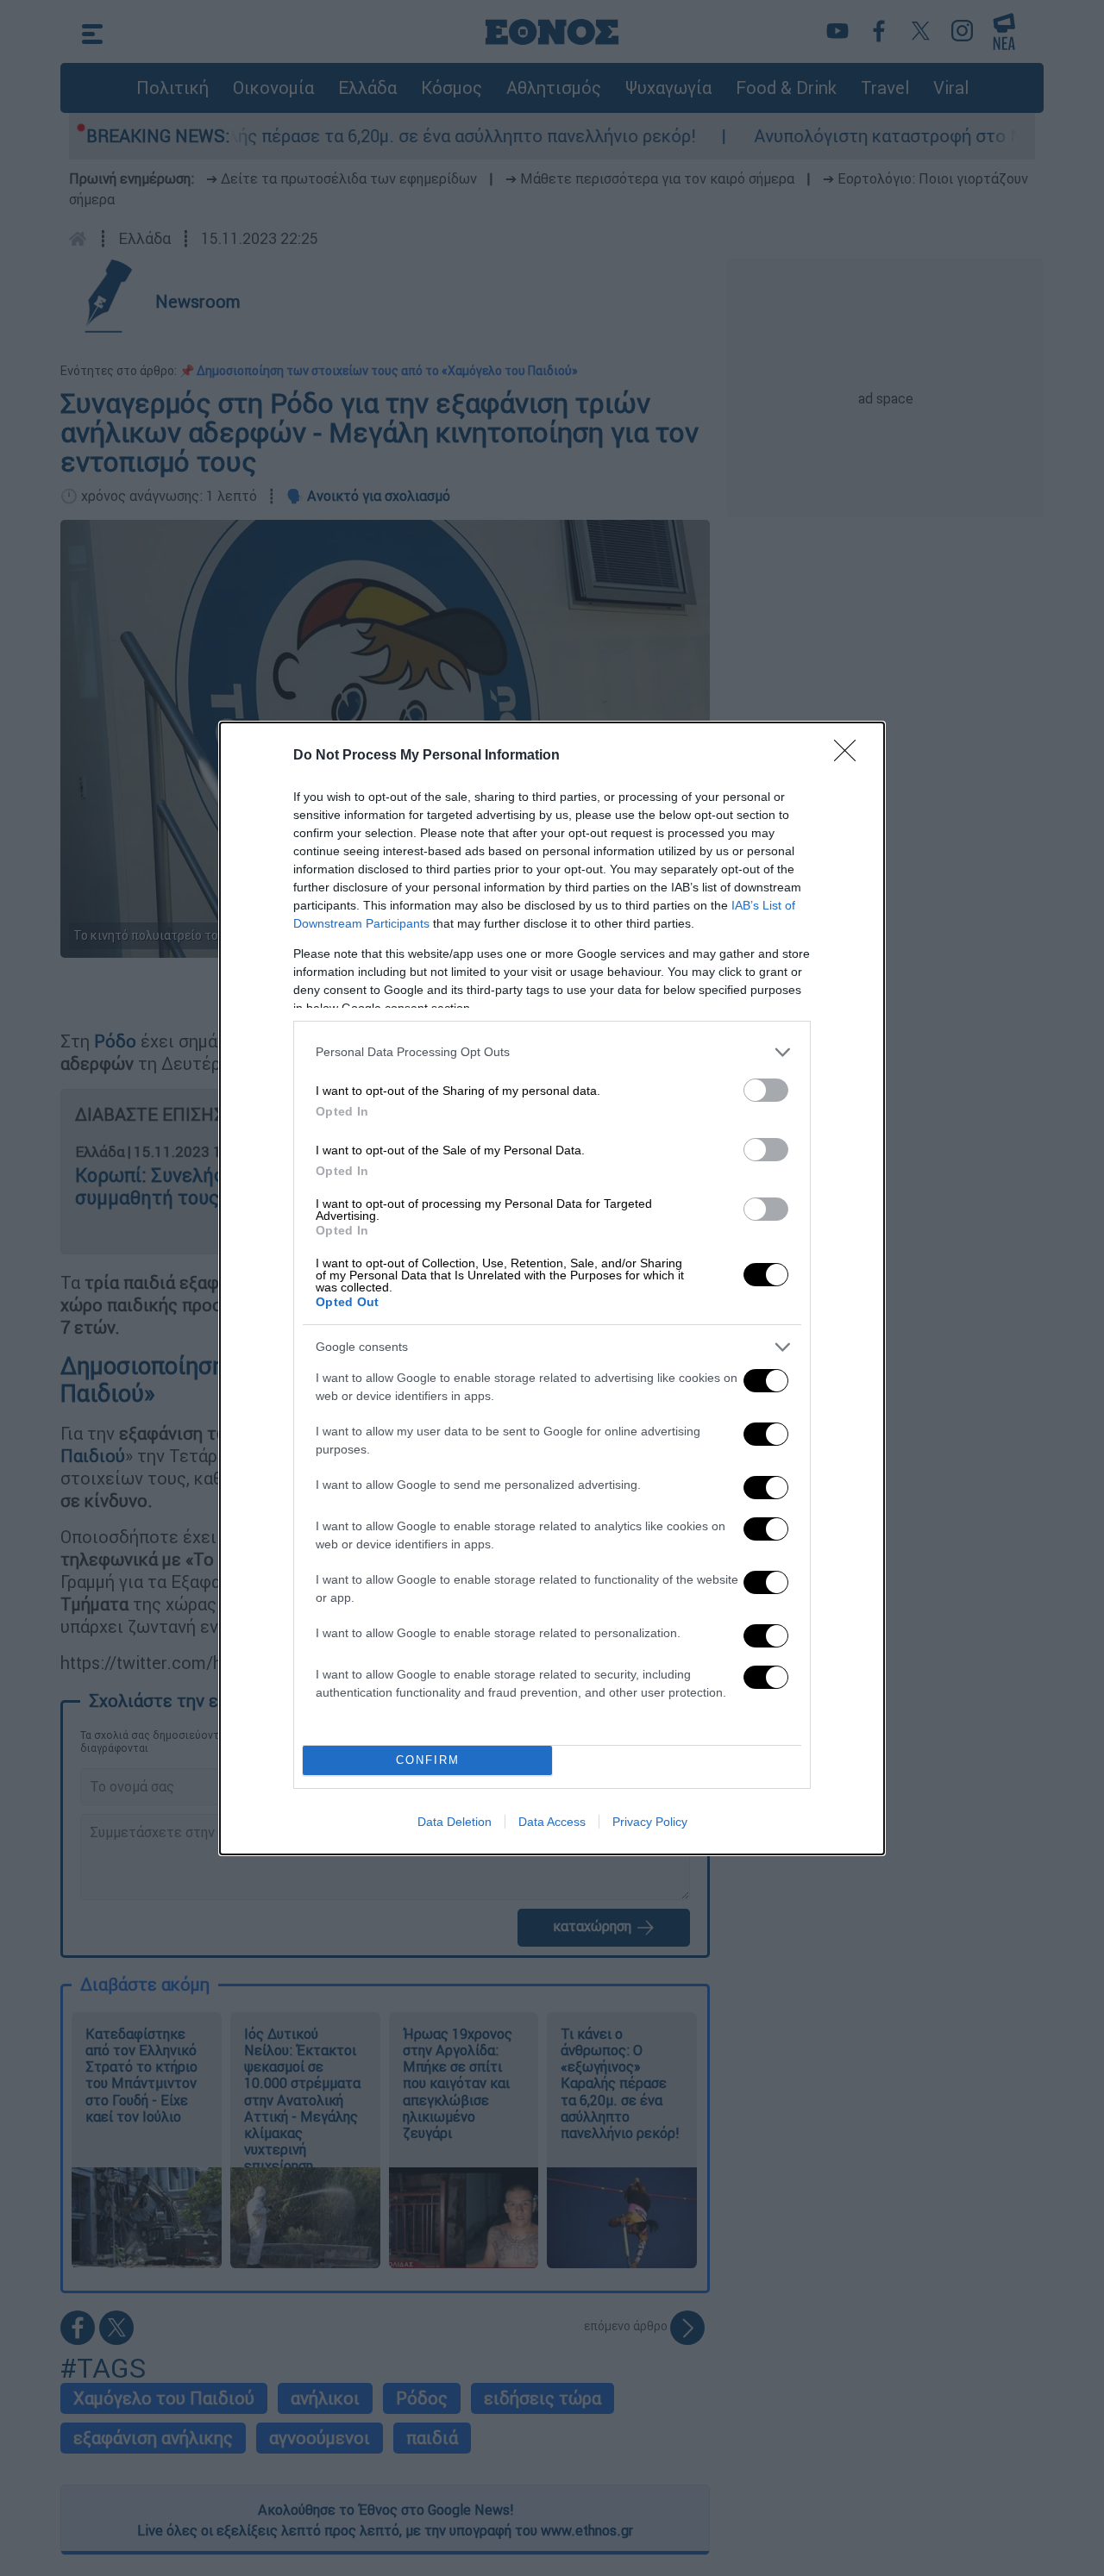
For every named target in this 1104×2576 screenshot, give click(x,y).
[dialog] (552, 1288)
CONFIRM (428, 1760)
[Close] (850, 756)
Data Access (552, 1822)
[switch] (766, 1090)
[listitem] (552, 1052)
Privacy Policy (650, 1822)
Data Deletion (455, 1822)
